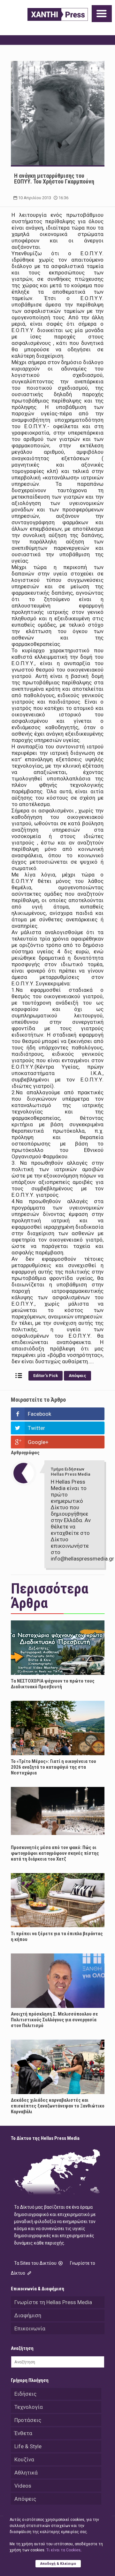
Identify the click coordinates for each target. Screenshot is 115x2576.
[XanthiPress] (58, 14)
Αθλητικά (26, 2473)
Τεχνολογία (29, 2407)
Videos (23, 2486)
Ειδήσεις (25, 2394)
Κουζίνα (24, 2459)
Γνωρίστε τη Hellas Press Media (53, 2302)
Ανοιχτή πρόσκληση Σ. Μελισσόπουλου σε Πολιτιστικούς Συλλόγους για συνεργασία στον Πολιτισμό (54, 2020)
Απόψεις (77, 1376)
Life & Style (28, 2446)
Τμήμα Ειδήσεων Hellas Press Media (71, 1472)
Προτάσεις (28, 2420)
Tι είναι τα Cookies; (64, 2550)
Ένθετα (23, 2433)
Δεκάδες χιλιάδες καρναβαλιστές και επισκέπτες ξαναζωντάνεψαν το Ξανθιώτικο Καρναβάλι (58, 2106)
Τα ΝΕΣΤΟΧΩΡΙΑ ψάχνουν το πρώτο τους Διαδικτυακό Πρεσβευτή (53, 1684)
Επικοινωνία (30, 2328)
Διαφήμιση (28, 2315)
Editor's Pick (46, 1376)
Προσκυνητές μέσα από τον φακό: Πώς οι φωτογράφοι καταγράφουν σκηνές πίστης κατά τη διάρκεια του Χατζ (55, 1853)
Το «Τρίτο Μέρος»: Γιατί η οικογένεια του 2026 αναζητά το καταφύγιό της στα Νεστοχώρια (54, 1767)
